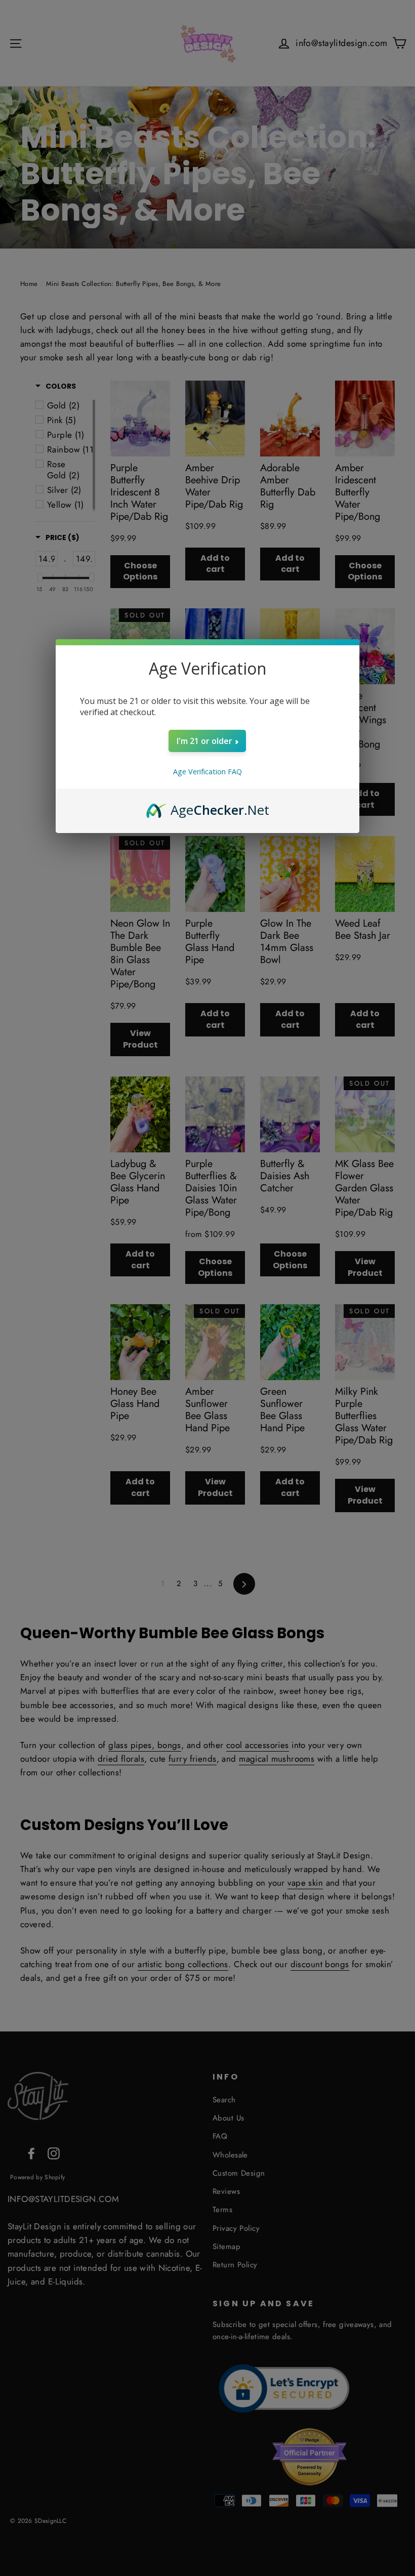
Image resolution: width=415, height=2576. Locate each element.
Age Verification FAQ (207, 772)
